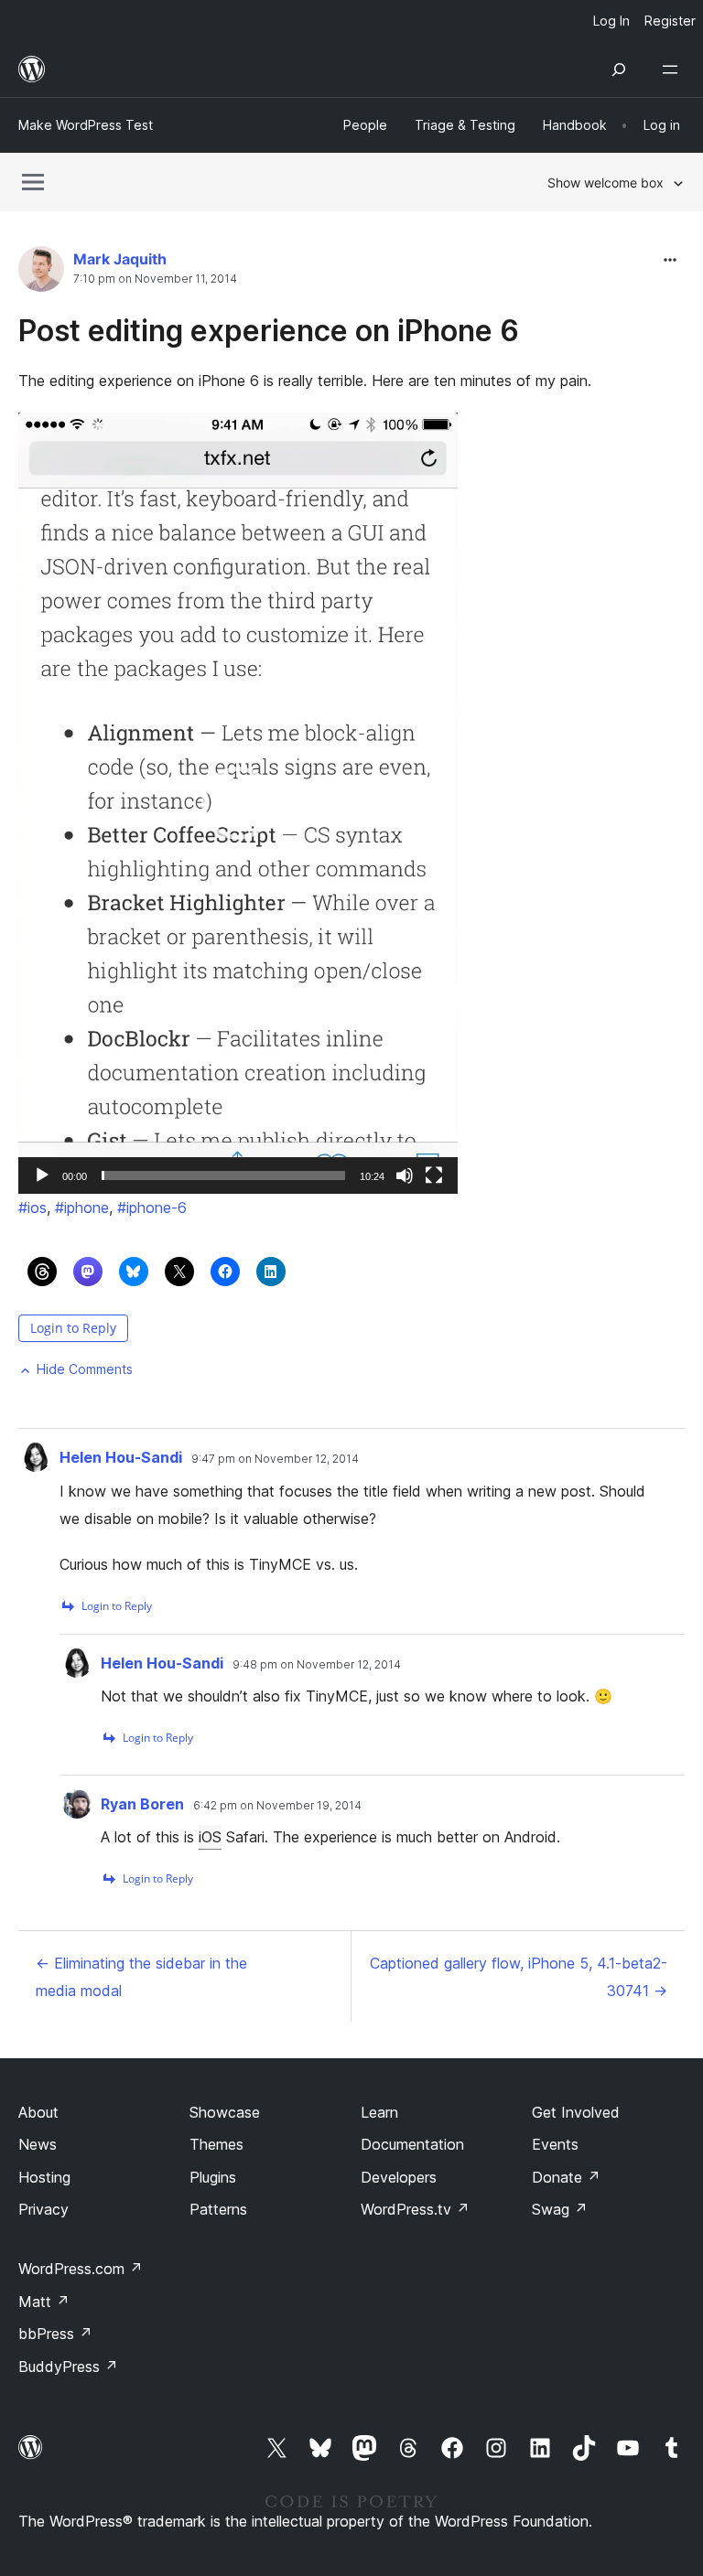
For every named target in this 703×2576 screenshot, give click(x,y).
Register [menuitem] (670, 21)
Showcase (225, 2112)
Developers (399, 2177)
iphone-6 (152, 1207)
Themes (216, 2144)
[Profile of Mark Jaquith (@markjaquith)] (41, 273)
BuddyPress (68, 2367)
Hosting (44, 2177)
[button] (238, 803)
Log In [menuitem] (611, 21)
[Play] (42, 1175)
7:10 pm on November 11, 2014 (155, 279)
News (38, 2144)
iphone (82, 1207)
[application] (238, 803)
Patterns (218, 2209)
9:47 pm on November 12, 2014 (275, 1459)
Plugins (213, 2177)
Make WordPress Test (86, 125)
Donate (566, 2177)
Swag (560, 2209)
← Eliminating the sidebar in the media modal (141, 1977)
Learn (379, 2112)
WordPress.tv (415, 2209)
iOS (210, 1837)
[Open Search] (619, 70)
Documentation (412, 2144)
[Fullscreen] (434, 1175)
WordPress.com (81, 2269)
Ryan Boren (142, 1804)
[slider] (223, 1175)
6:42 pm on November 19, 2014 (277, 1806)
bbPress (55, 2334)
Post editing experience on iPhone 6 (269, 331)
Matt (44, 2302)
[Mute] (405, 1175)
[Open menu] (674, 70)
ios (32, 1207)
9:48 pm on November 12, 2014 (317, 1665)
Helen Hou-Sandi (121, 1457)
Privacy (43, 2209)
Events (555, 2144)
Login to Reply (73, 1328)
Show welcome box (606, 182)
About (38, 2112)
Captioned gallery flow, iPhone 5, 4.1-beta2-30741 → (519, 1977)
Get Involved (576, 2112)
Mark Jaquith (120, 259)
